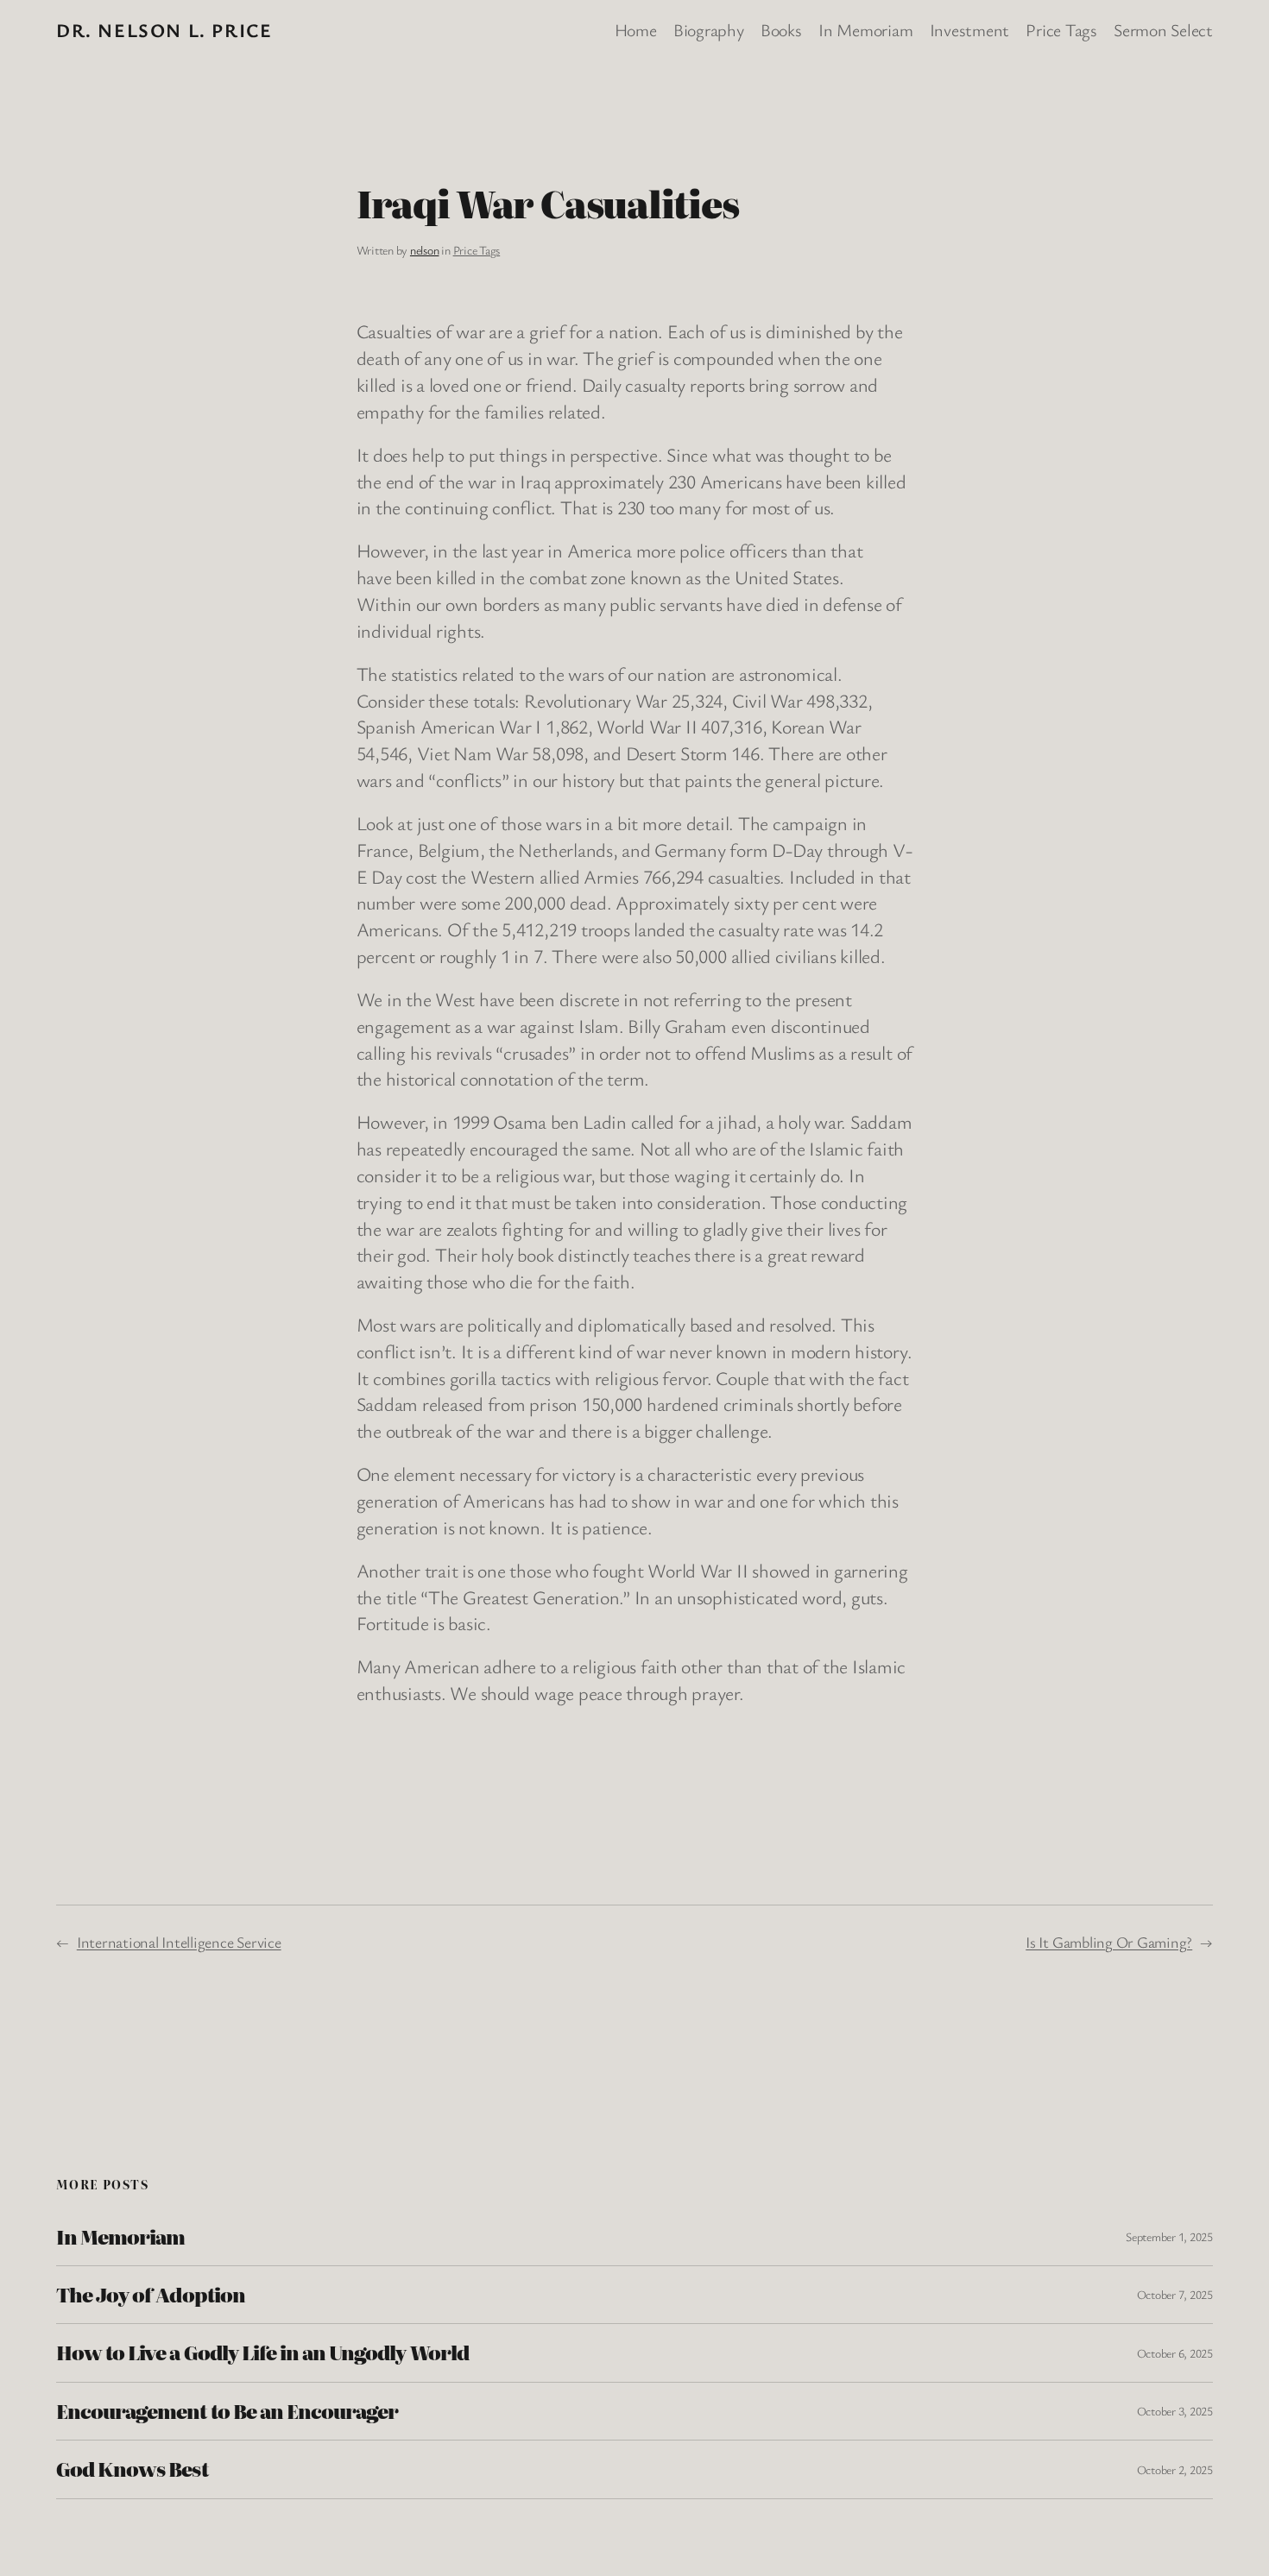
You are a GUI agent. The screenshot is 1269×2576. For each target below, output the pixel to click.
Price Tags (477, 250)
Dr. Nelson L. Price (164, 30)
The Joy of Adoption (151, 2295)
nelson (425, 250)
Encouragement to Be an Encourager (227, 2411)
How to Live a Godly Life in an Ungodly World (262, 2352)
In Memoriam (120, 2237)
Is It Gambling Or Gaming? (1109, 1942)
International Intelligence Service (179, 1942)
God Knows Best (132, 2469)
